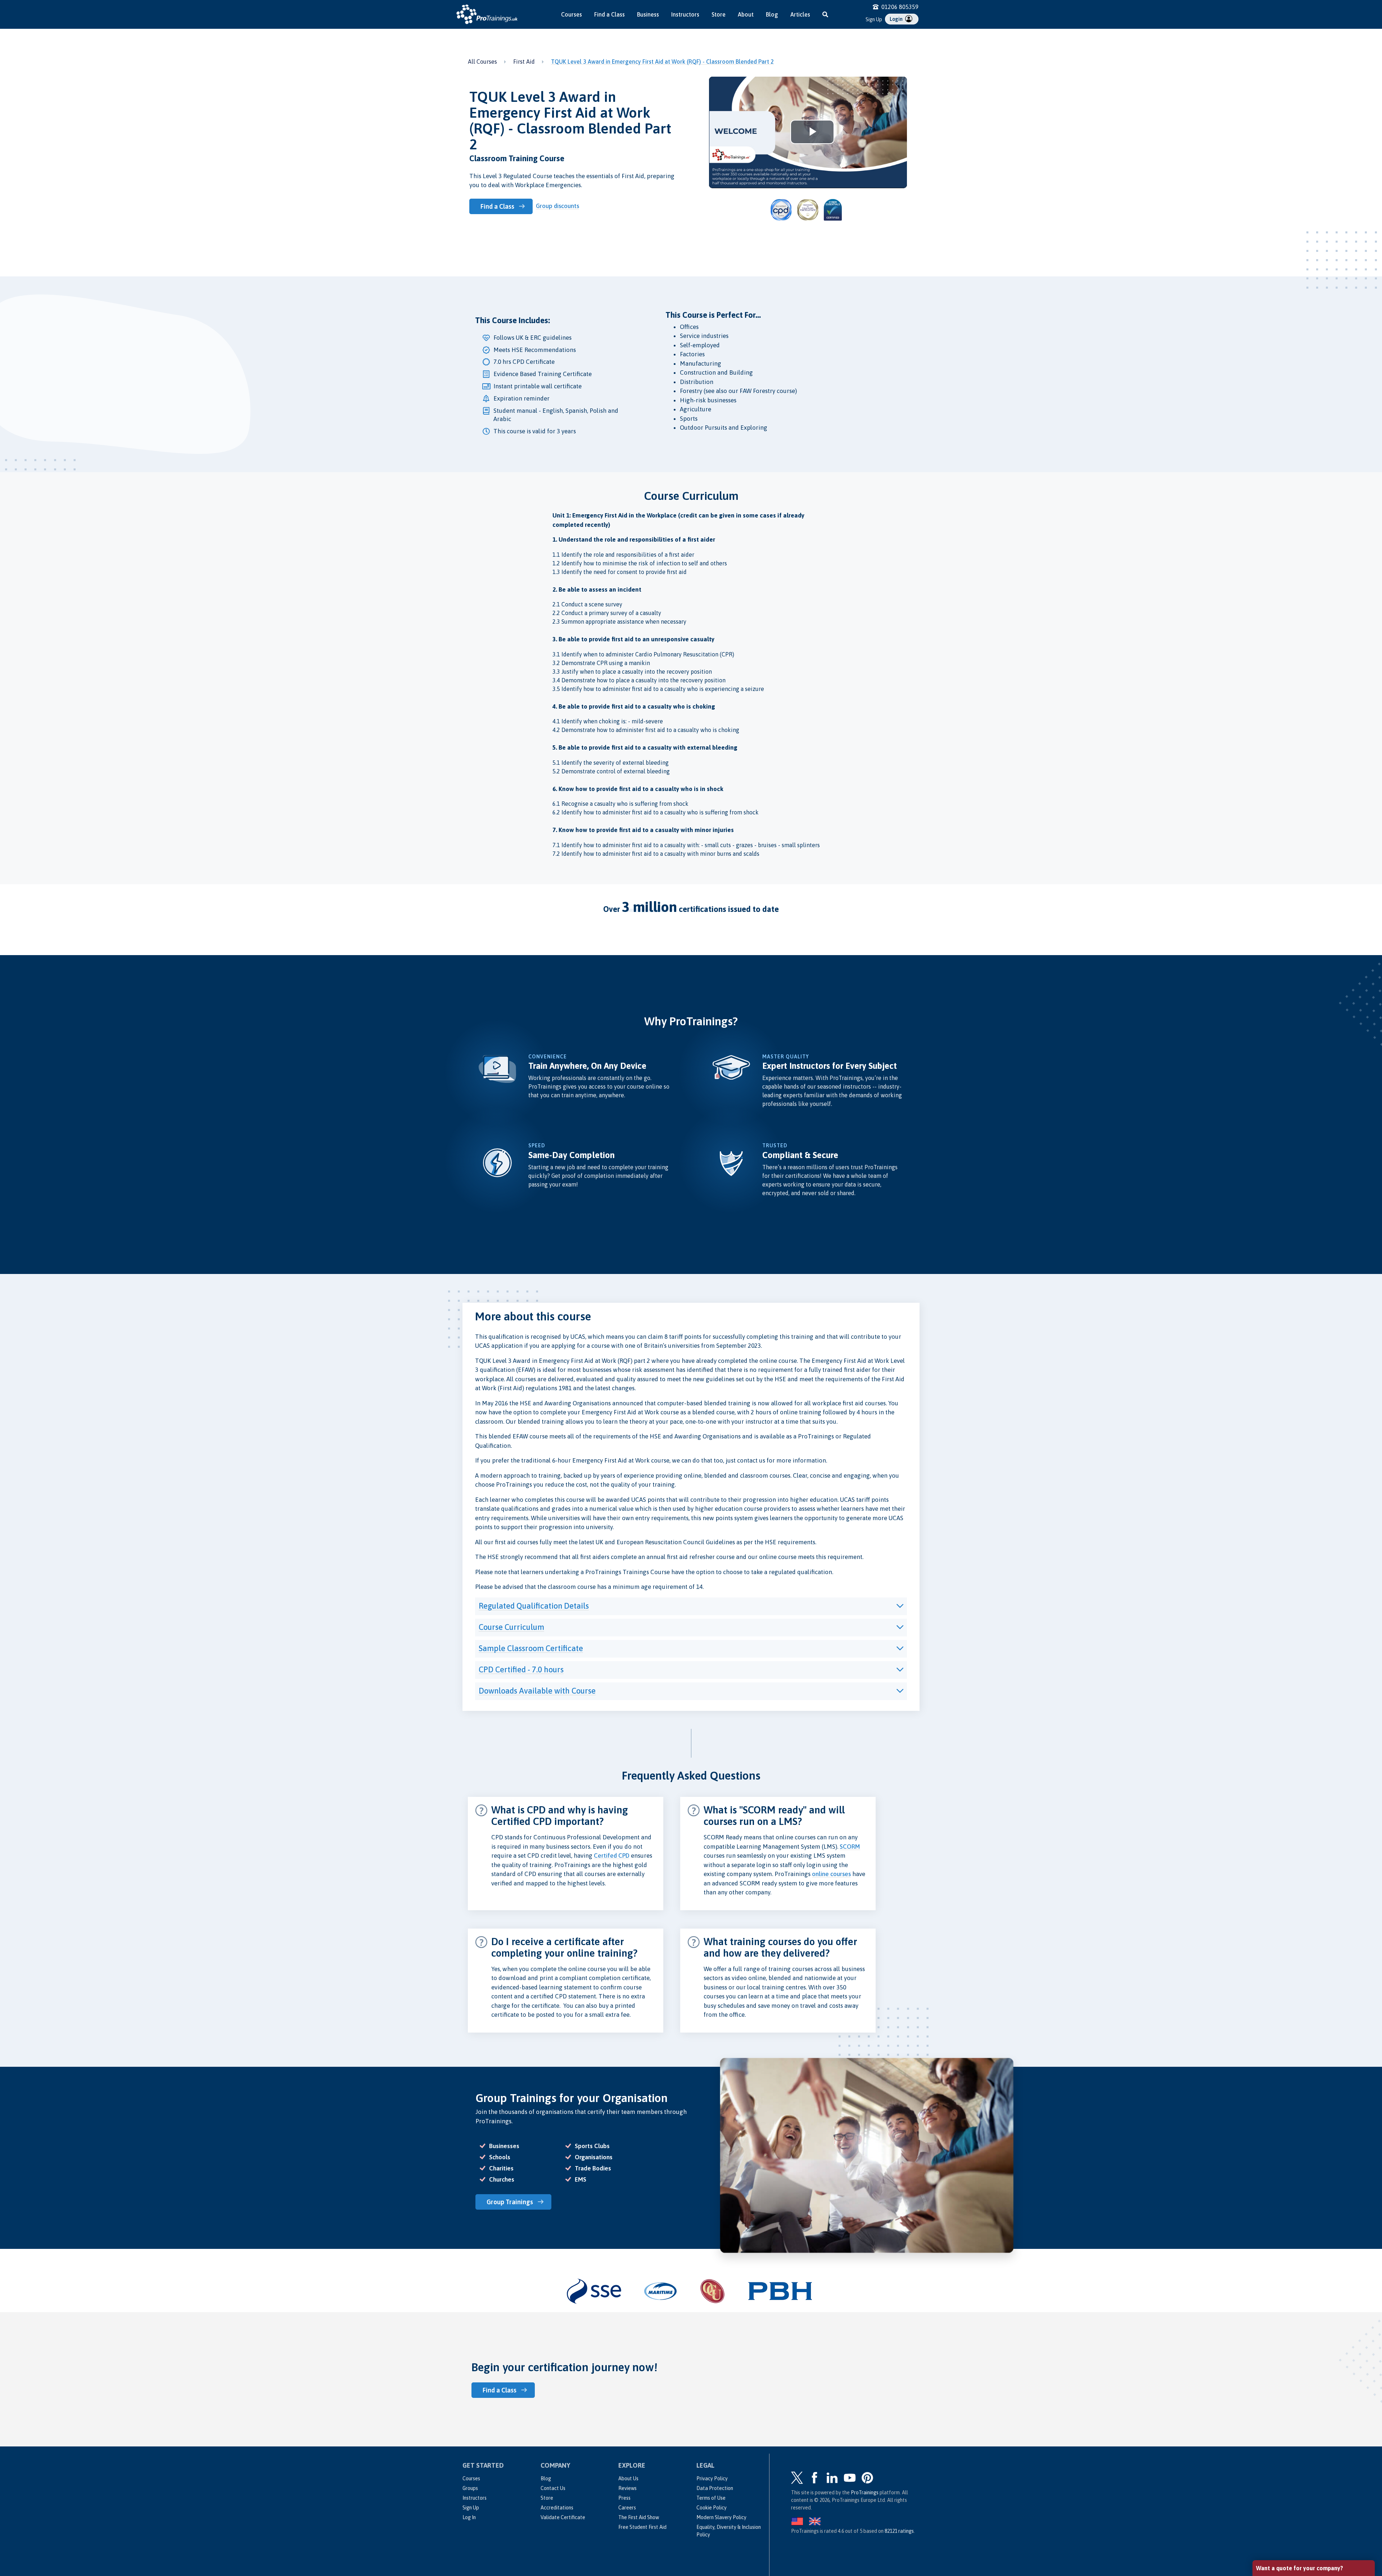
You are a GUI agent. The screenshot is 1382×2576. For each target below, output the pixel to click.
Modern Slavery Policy (721, 2517)
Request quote (1287, 2532)
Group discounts (557, 206)
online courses (831, 1874)
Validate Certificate (563, 2517)
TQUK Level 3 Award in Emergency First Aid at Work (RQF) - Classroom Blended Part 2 (662, 62)
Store (719, 14)
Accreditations (557, 2508)
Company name (1276, 2474)
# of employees (1276, 2501)
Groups (470, 2488)
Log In (469, 2517)
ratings (899, 2531)
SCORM (850, 1847)
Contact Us (553, 2488)
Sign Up (874, 19)
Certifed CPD (612, 1856)
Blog (772, 14)
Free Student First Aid (642, 2527)
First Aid (524, 62)
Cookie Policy (712, 2508)
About (746, 14)
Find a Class (609, 14)
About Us (628, 2478)
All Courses (482, 62)
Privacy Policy (712, 2478)
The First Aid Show (639, 2517)
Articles (800, 14)
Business (648, 14)
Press (624, 2498)
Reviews (627, 2488)
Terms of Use (711, 2498)
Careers (627, 2508)
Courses (572, 14)
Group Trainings (510, 2202)
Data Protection (715, 2488)
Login (897, 19)
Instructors (685, 14)
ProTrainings (865, 2493)
